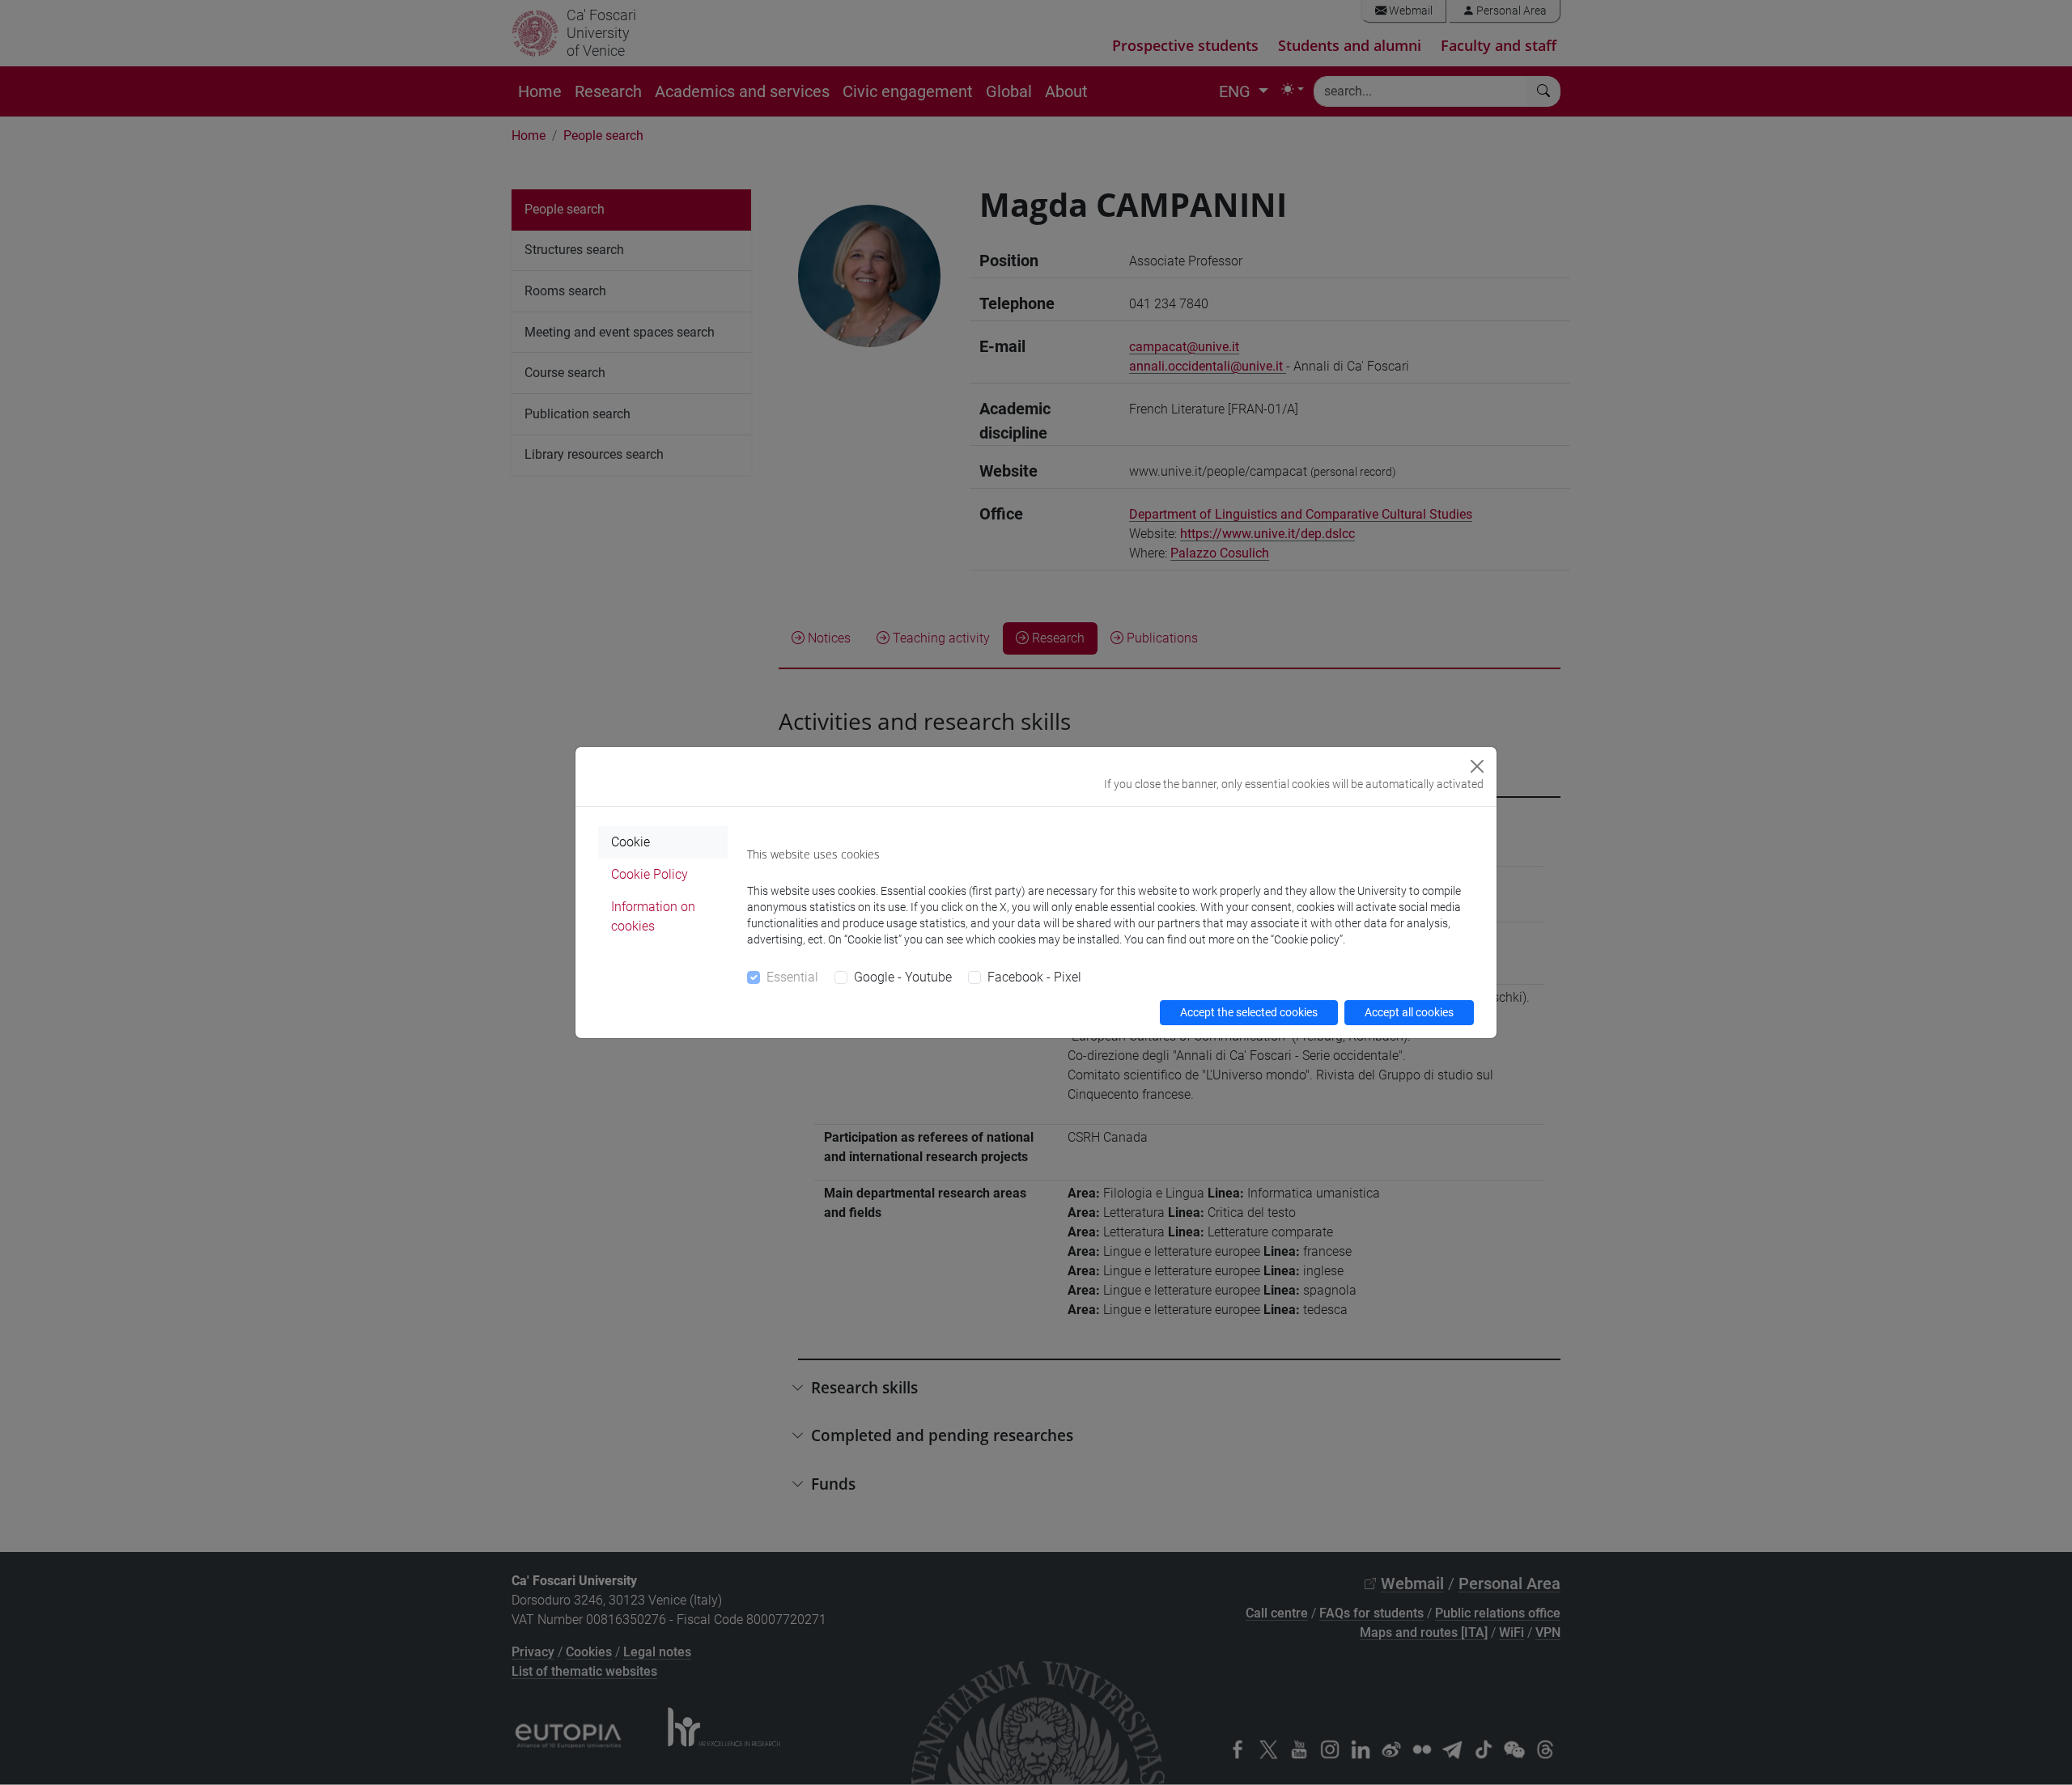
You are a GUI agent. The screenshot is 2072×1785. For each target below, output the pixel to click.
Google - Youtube (903, 977)
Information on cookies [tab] (653, 916)
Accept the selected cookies (1249, 1012)
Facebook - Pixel (1034, 977)
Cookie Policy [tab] (650, 874)
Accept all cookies (1409, 1012)
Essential (792, 977)
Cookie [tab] (631, 842)
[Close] (1477, 766)
